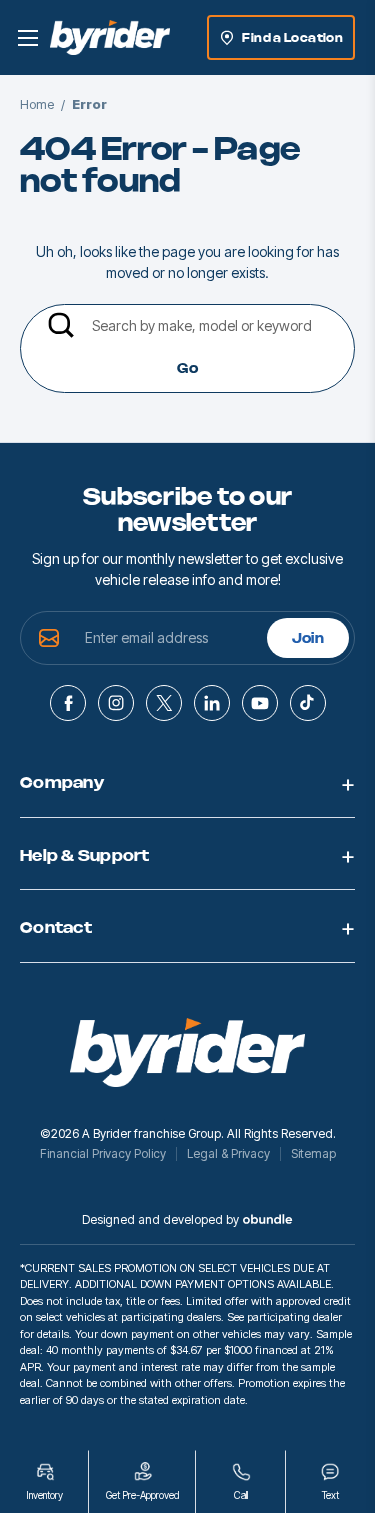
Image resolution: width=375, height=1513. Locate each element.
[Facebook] (68, 703)
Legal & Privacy (228, 1154)
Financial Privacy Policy (103, 1154)
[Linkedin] (212, 703)
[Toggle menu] (27, 37)
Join (308, 639)
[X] (164, 703)
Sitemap (313, 1154)
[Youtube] (260, 703)
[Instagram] (116, 703)
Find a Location (292, 38)
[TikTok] (308, 703)
